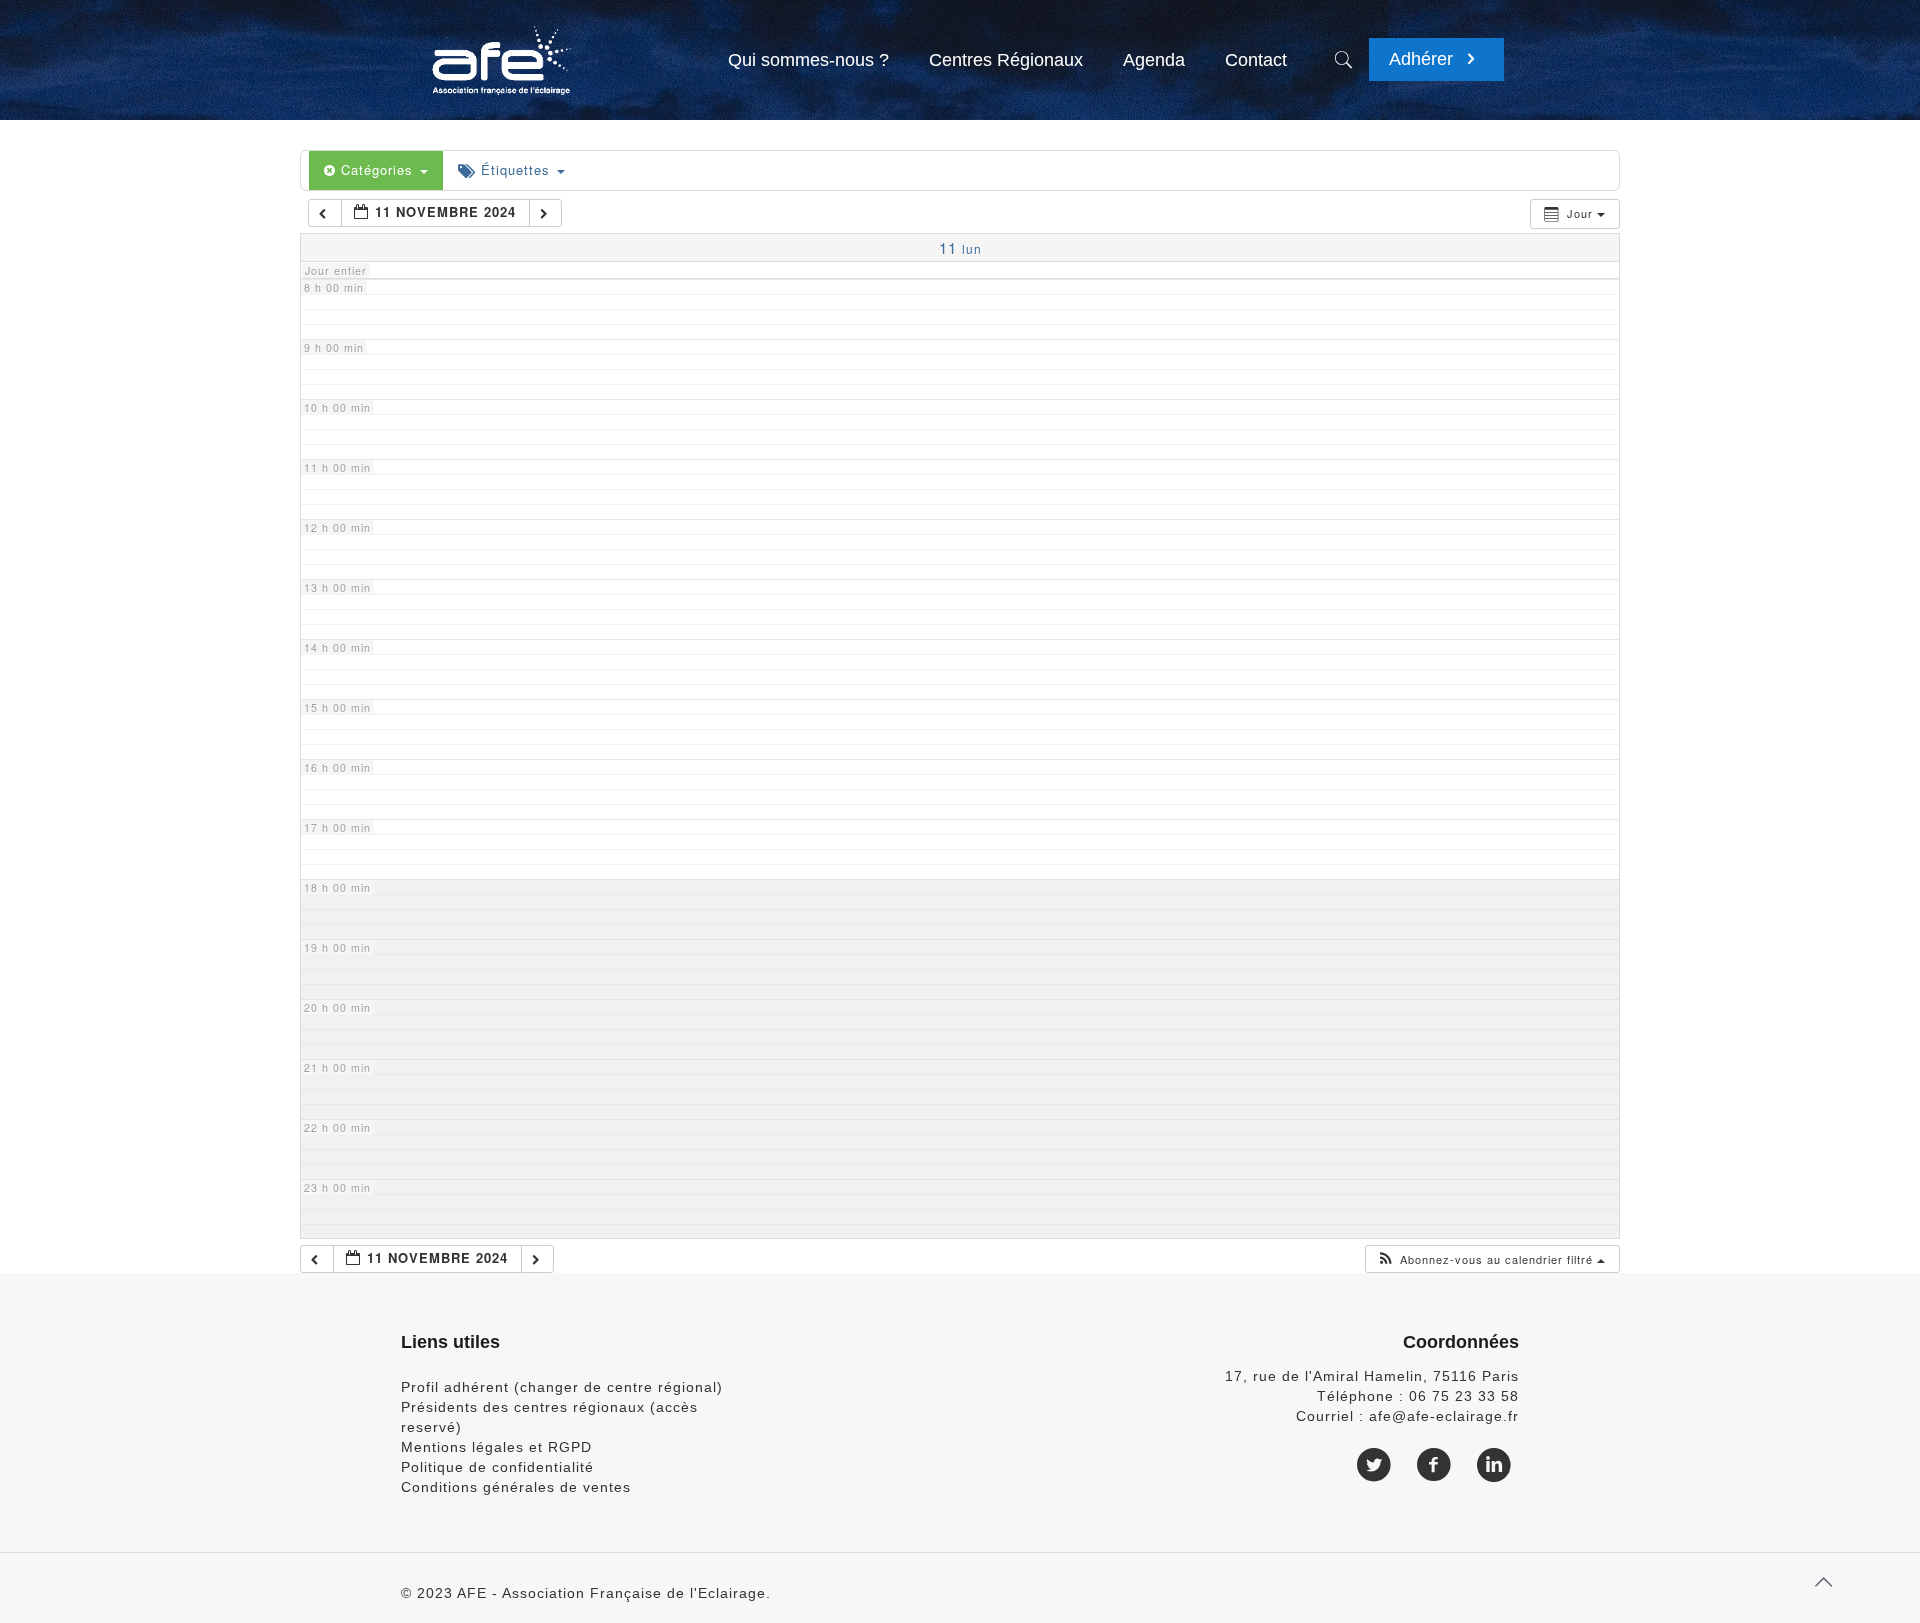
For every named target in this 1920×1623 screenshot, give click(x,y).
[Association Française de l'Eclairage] (500, 50)
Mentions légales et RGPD (496, 1447)
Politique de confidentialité (497, 1467)
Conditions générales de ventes (516, 1487)
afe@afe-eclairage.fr (1444, 1416)
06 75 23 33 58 (1464, 1396)
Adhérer (1423, 59)
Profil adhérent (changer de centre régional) (562, 1387)
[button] (1490, 1259)
